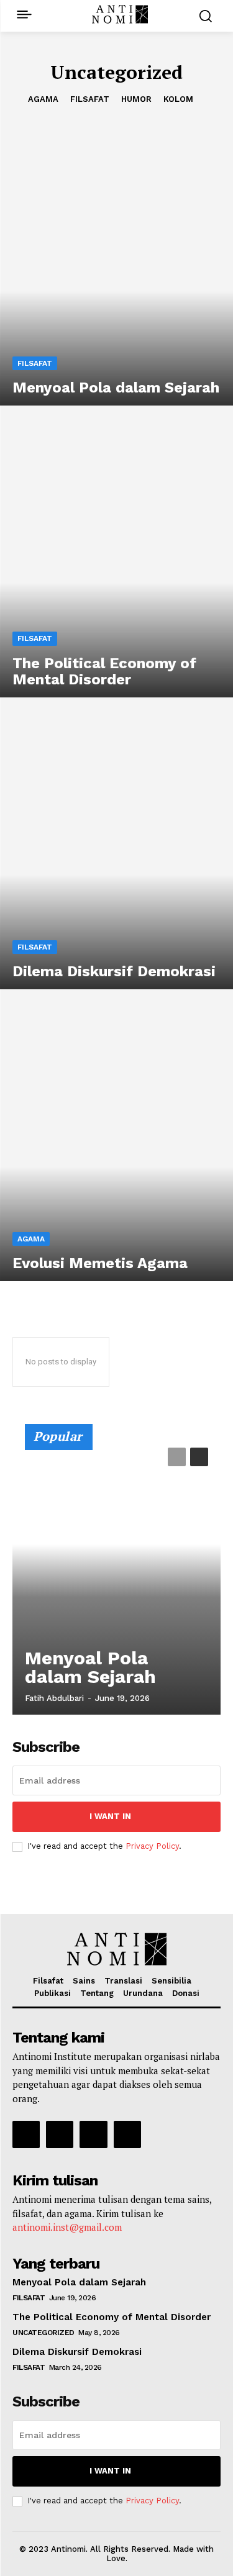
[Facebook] (26, 2134)
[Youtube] (127, 2134)
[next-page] (199, 1457)
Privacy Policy (152, 1846)
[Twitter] (93, 2134)
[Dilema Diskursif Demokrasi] (116, 850)
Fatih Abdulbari (54, 1698)
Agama (43, 99)
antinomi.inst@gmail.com (67, 2227)
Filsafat (90, 99)
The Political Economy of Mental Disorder (112, 2317)
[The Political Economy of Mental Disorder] (116, 558)
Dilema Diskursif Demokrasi (77, 2352)
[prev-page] (177, 1457)
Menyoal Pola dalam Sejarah (90, 1667)
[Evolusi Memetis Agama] (116, 1141)
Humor (136, 99)
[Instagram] (60, 2134)
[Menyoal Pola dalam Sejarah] (116, 266)
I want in (110, 1816)
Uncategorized (43, 2333)
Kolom (178, 99)
